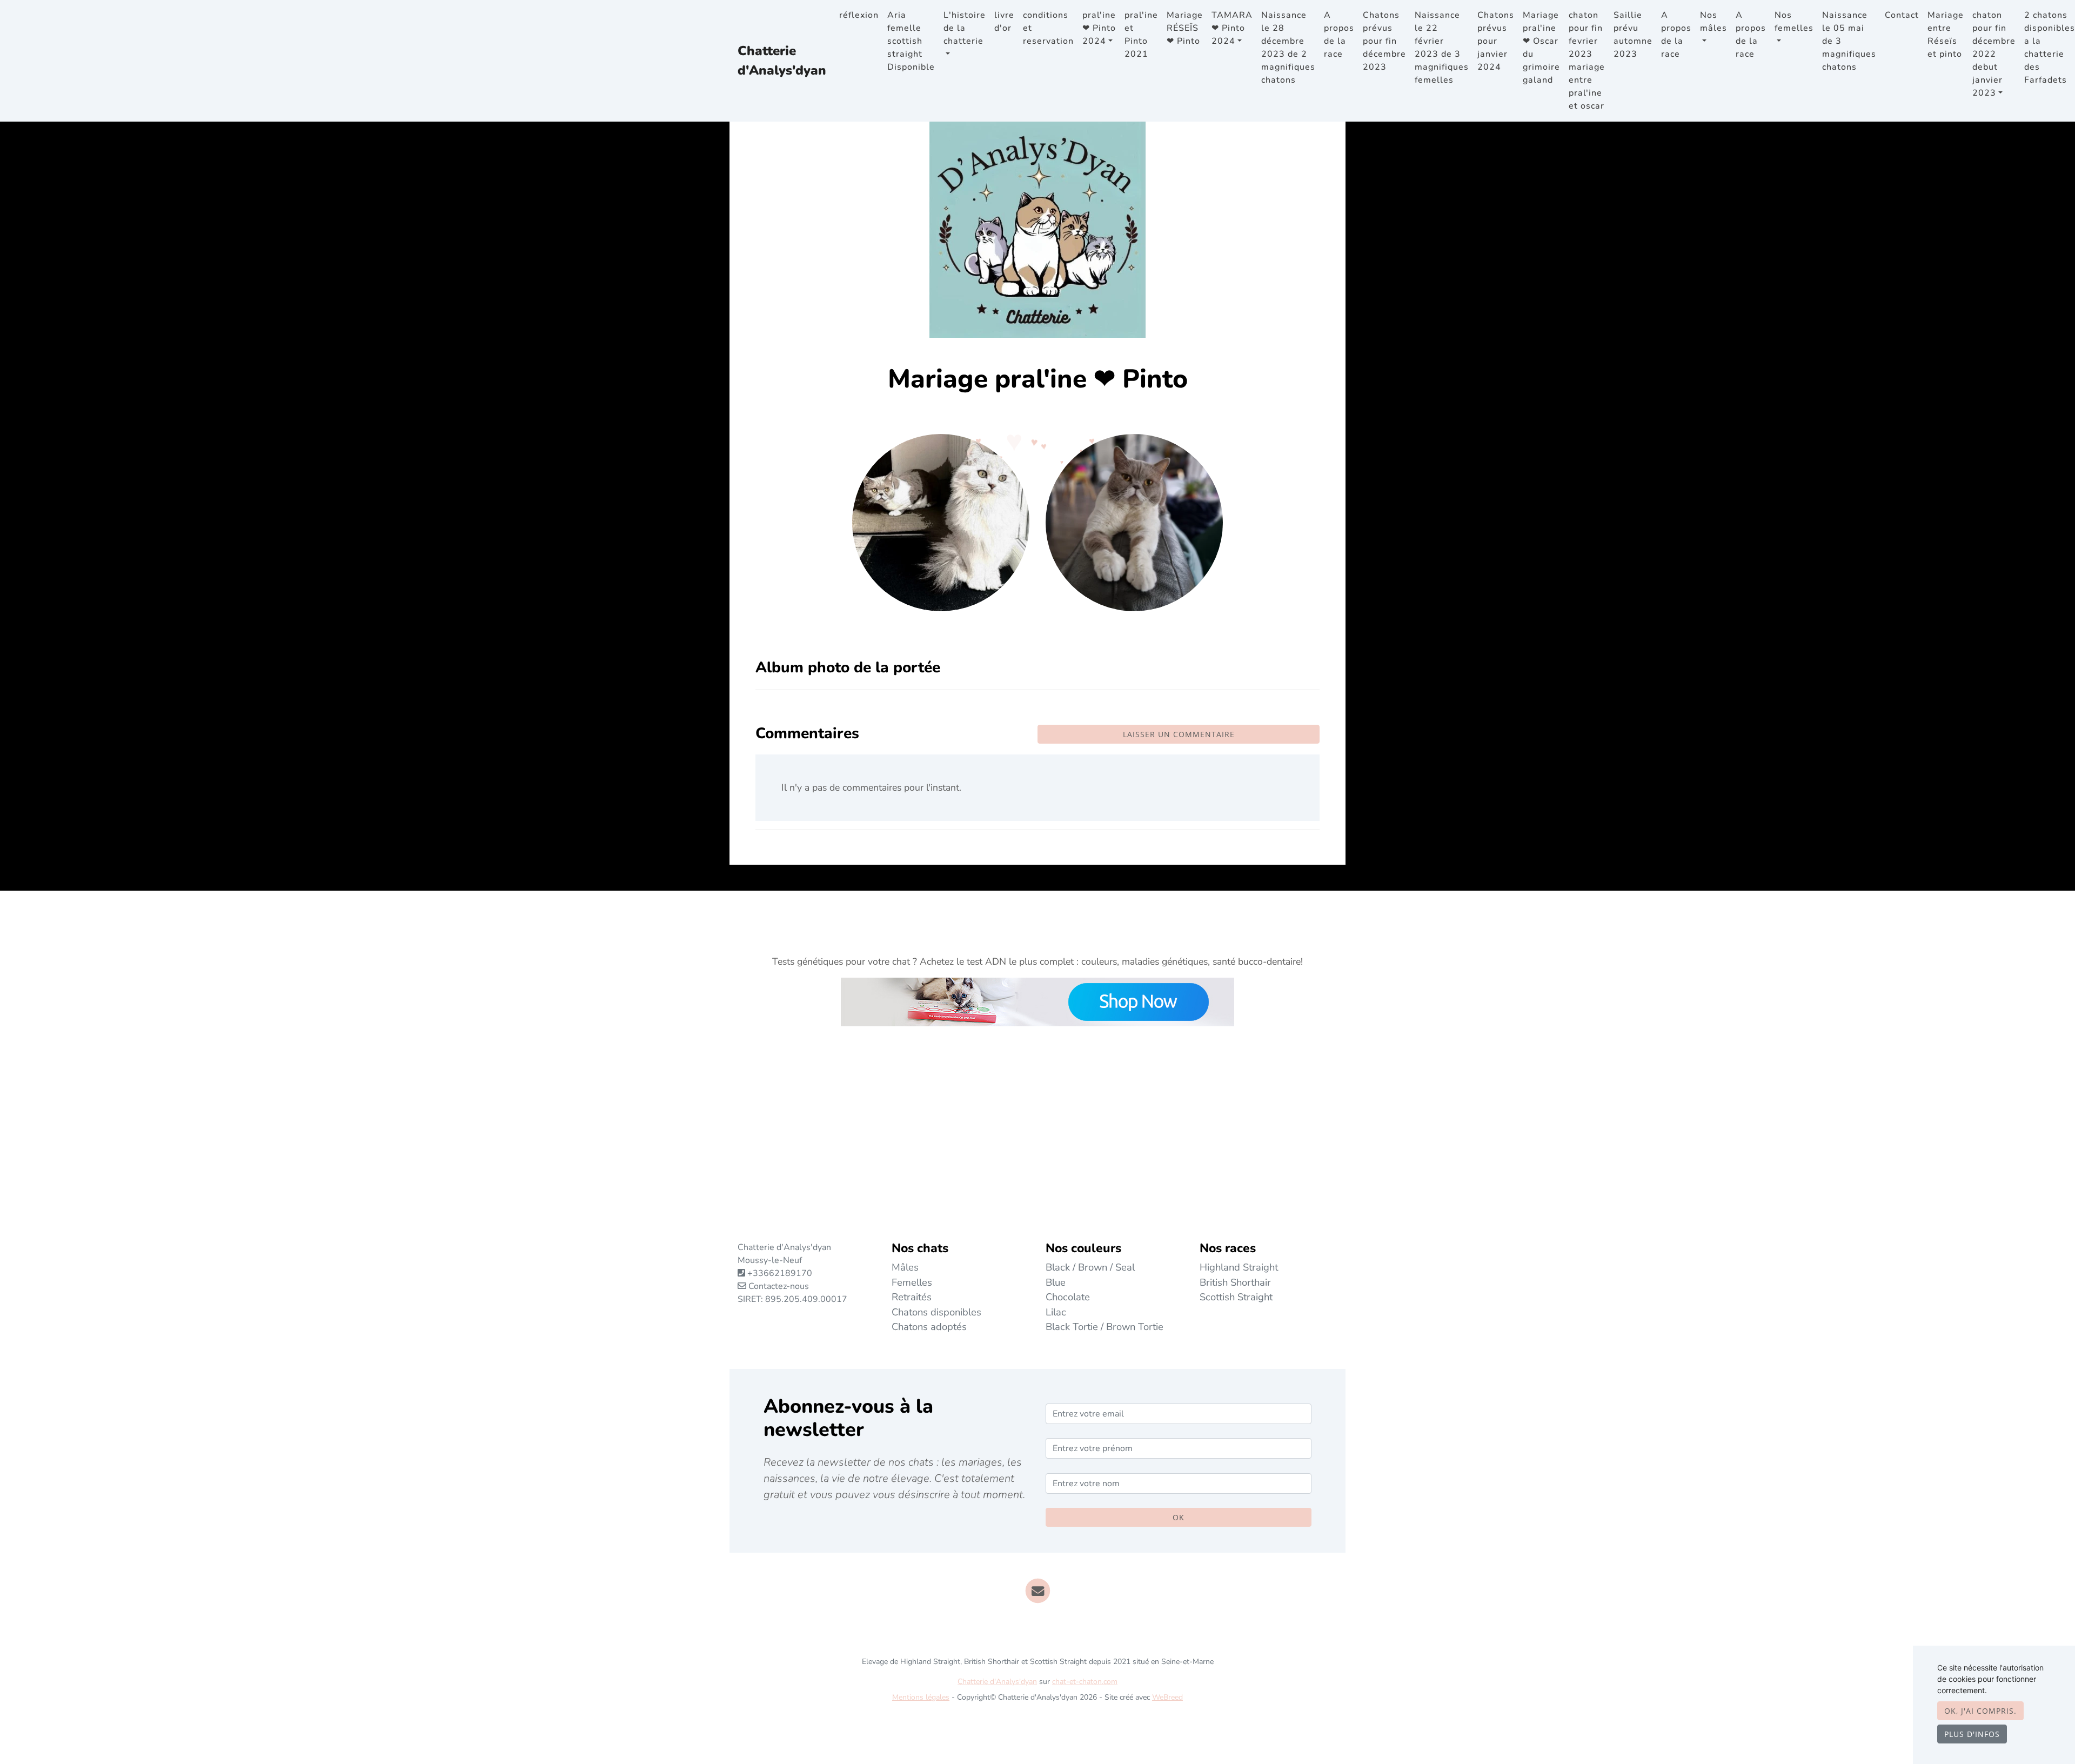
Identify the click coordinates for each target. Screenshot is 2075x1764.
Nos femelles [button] (1794, 22)
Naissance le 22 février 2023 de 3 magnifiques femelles (1442, 48)
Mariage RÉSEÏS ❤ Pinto (1185, 28)
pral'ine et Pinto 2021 (1141, 35)
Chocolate (1068, 1297)
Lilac (1056, 1312)
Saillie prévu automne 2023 (1633, 35)
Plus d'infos (1972, 1734)
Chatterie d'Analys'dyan (782, 61)
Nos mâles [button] (1713, 22)
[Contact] (1038, 1591)
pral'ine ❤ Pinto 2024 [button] (1099, 28)
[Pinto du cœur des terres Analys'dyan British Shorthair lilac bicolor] (1134, 522)
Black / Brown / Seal (1090, 1267)
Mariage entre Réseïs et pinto (1946, 35)
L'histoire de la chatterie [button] (965, 28)
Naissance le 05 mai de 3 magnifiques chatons (1849, 41)
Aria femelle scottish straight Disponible (911, 41)
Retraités (912, 1297)
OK (1179, 1517)
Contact (1902, 15)
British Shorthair (1235, 1282)
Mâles (905, 1267)
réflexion (859, 15)
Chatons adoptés (929, 1327)
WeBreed (1167, 1697)
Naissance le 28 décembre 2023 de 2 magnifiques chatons (1288, 48)
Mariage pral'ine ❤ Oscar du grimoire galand (1541, 48)
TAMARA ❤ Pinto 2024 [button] (1232, 28)
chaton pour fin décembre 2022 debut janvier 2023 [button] (1994, 54)
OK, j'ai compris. (1980, 1711)
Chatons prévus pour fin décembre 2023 (1384, 41)
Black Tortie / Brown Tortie (1105, 1327)
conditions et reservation (1048, 28)
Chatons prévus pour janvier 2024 (1496, 41)
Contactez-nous (778, 1286)
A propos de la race (1339, 35)
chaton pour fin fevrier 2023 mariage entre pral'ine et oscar (1587, 61)
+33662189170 (780, 1273)
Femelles (912, 1282)
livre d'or (1004, 22)
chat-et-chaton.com (1085, 1682)
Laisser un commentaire (1179, 734)
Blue (1056, 1282)
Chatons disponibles (936, 1312)
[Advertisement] (1037, 1139)
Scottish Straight (1236, 1297)
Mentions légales (921, 1697)
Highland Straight (1239, 1267)
